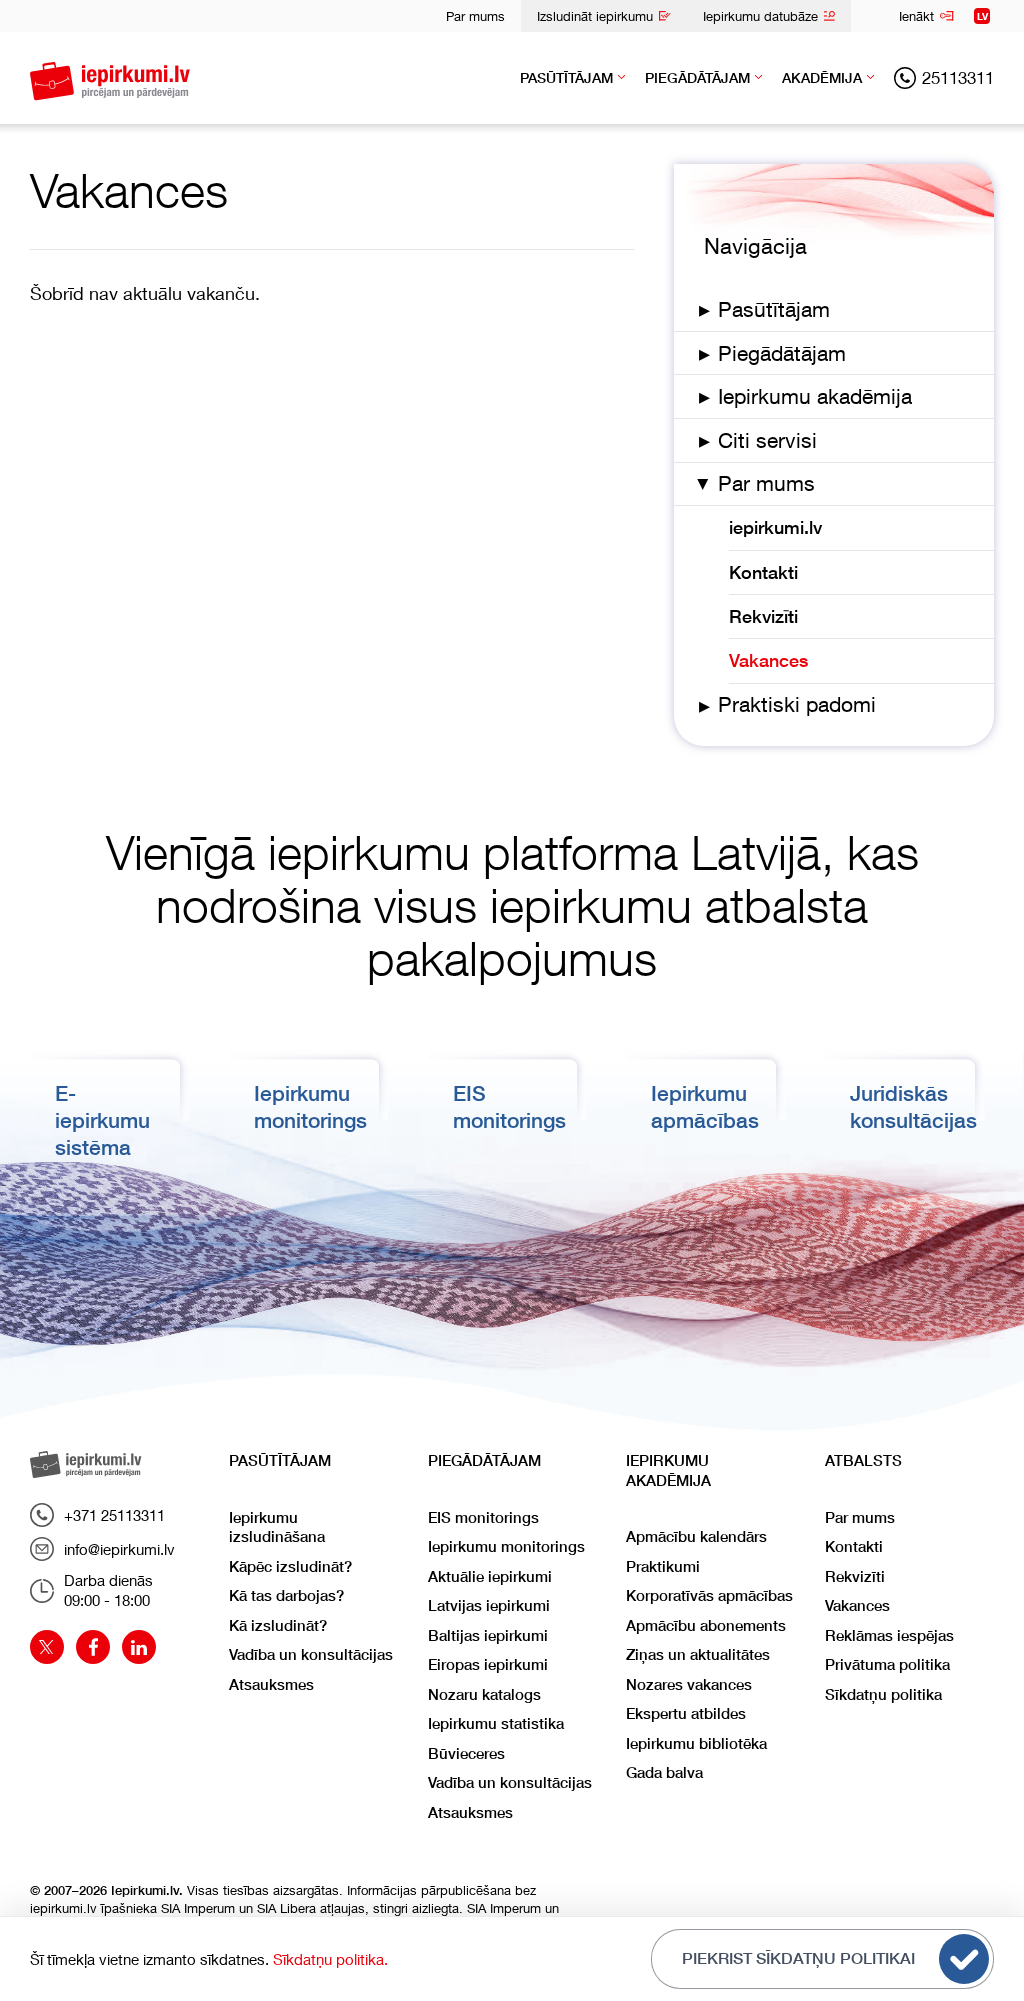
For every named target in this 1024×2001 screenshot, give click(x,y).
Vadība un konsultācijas (311, 1654)
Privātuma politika (887, 1664)
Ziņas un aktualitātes (698, 1654)
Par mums (475, 16)
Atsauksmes (271, 1684)
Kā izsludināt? (278, 1625)
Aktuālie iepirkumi (490, 1576)
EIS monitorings (483, 1517)
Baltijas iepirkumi (488, 1635)
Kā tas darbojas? (286, 1595)
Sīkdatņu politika (883, 1694)
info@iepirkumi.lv (119, 1549)
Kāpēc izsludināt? (290, 1566)
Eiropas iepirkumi (488, 1664)
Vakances (768, 660)
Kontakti (763, 572)
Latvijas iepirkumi (489, 1605)
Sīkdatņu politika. (330, 1959)
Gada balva (664, 1772)
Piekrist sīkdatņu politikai (798, 1958)
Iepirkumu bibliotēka (696, 1743)
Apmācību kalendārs (696, 1536)
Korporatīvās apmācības (709, 1595)
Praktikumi (663, 1566)
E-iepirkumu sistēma (102, 1121)
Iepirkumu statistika (496, 1723)
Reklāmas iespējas (889, 1635)
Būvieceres (466, 1753)
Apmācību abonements (706, 1625)
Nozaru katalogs (484, 1694)
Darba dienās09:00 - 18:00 (108, 1590)
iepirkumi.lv (775, 527)
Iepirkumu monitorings (506, 1546)
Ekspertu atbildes (686, 1713)
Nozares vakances (689, 1684)
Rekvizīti (763, 616)
